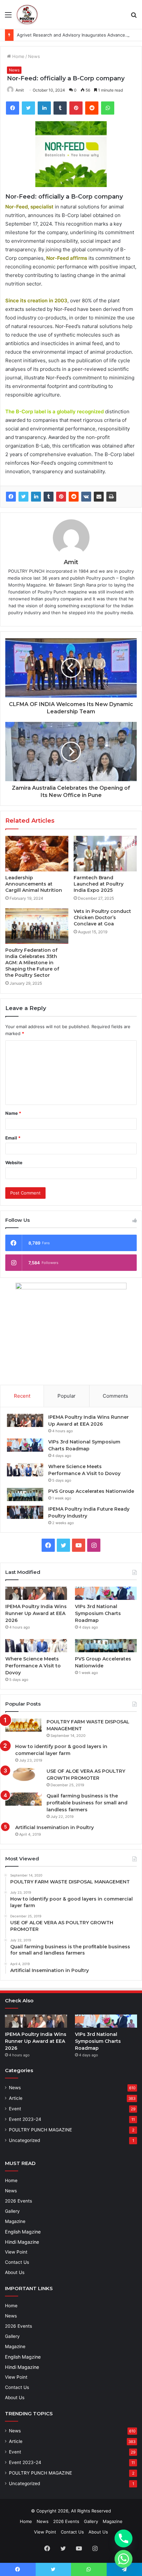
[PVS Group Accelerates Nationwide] (25, 1494)
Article (16, 2098)
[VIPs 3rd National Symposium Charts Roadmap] (25, 1445)
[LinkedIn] (36, 497)
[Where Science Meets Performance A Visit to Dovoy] (25, 1470)
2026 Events (18, 2201)
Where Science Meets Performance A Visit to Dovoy (33, 1666)
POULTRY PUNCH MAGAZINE (40, 2130)
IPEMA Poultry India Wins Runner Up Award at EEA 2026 (36, 1613)
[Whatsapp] (124, 2559)
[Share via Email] (99, 497)
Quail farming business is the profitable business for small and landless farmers (87, 1803)
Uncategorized (24, 2140)
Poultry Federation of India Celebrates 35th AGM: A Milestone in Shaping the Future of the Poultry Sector (32, 963)
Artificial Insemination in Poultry (54, 1827)
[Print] (111, 497)
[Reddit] (74, 497)
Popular (67, 1396)
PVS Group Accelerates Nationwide (91, 1491)
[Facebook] (11, 497)
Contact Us (17, 2262)
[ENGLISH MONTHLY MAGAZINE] (27, 14)
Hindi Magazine (22, 2242)
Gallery (12, 2211)
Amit (20, 90)
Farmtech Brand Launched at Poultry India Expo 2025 (99, 884)
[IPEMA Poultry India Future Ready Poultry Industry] (25, 1512)
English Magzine (23, 2232)
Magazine (15, 2221)
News (34, 56)
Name (13, 1113)
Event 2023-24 (25, 2119)
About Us (15, 2272)
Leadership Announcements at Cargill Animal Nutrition (34, 884)
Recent (22, 1396)
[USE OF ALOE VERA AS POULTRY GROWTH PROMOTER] (23, 1774)
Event (15, 2109)
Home (18, 56)
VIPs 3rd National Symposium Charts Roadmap (98, 1613)
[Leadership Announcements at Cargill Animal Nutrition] (37, 854)
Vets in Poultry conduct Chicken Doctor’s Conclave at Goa (102, 918)
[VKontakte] (86, 497)
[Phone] (124, 2538)
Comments (115, 1396)
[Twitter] (23, 497)
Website (14, 1163)
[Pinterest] (61, 497)
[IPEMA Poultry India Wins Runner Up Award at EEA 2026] (25, 1420)
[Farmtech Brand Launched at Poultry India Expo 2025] (105, 854)
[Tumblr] (49, 497)
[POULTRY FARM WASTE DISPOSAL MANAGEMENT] (23, 1725)
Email (13, 1138)
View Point (16, 2252)
